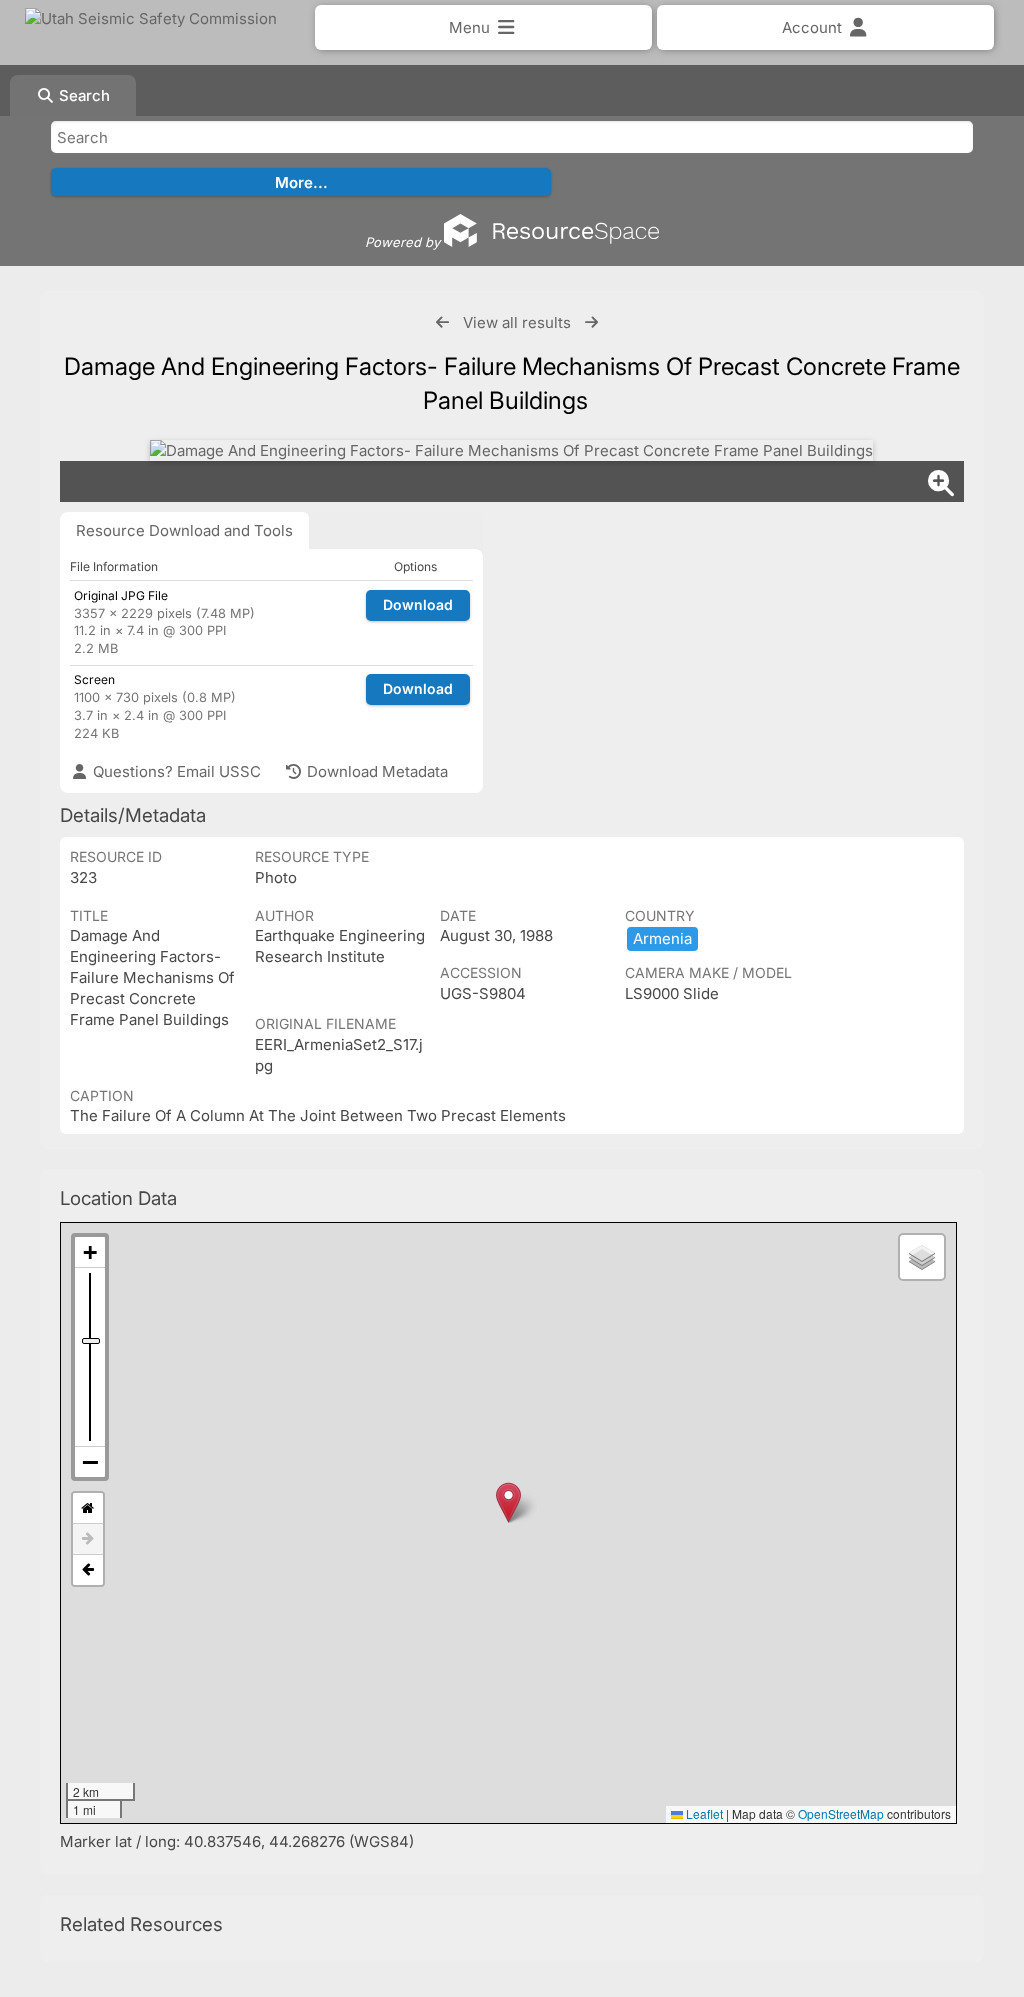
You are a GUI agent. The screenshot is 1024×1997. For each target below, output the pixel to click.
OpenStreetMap (841, 1813)
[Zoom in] (90, 1252)
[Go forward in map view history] (88, 1539)
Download (418, 604)
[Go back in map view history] (88, 1570)
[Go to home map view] (88, 1508)
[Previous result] (442, 322)
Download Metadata (375, 771)
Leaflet (703, 1813)
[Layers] (922, 1257)
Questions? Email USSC (175, 771)
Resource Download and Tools (184, 530)
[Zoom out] (90, 1462)
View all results (517, 322)
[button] (508, 1502)
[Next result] (591, 322)
